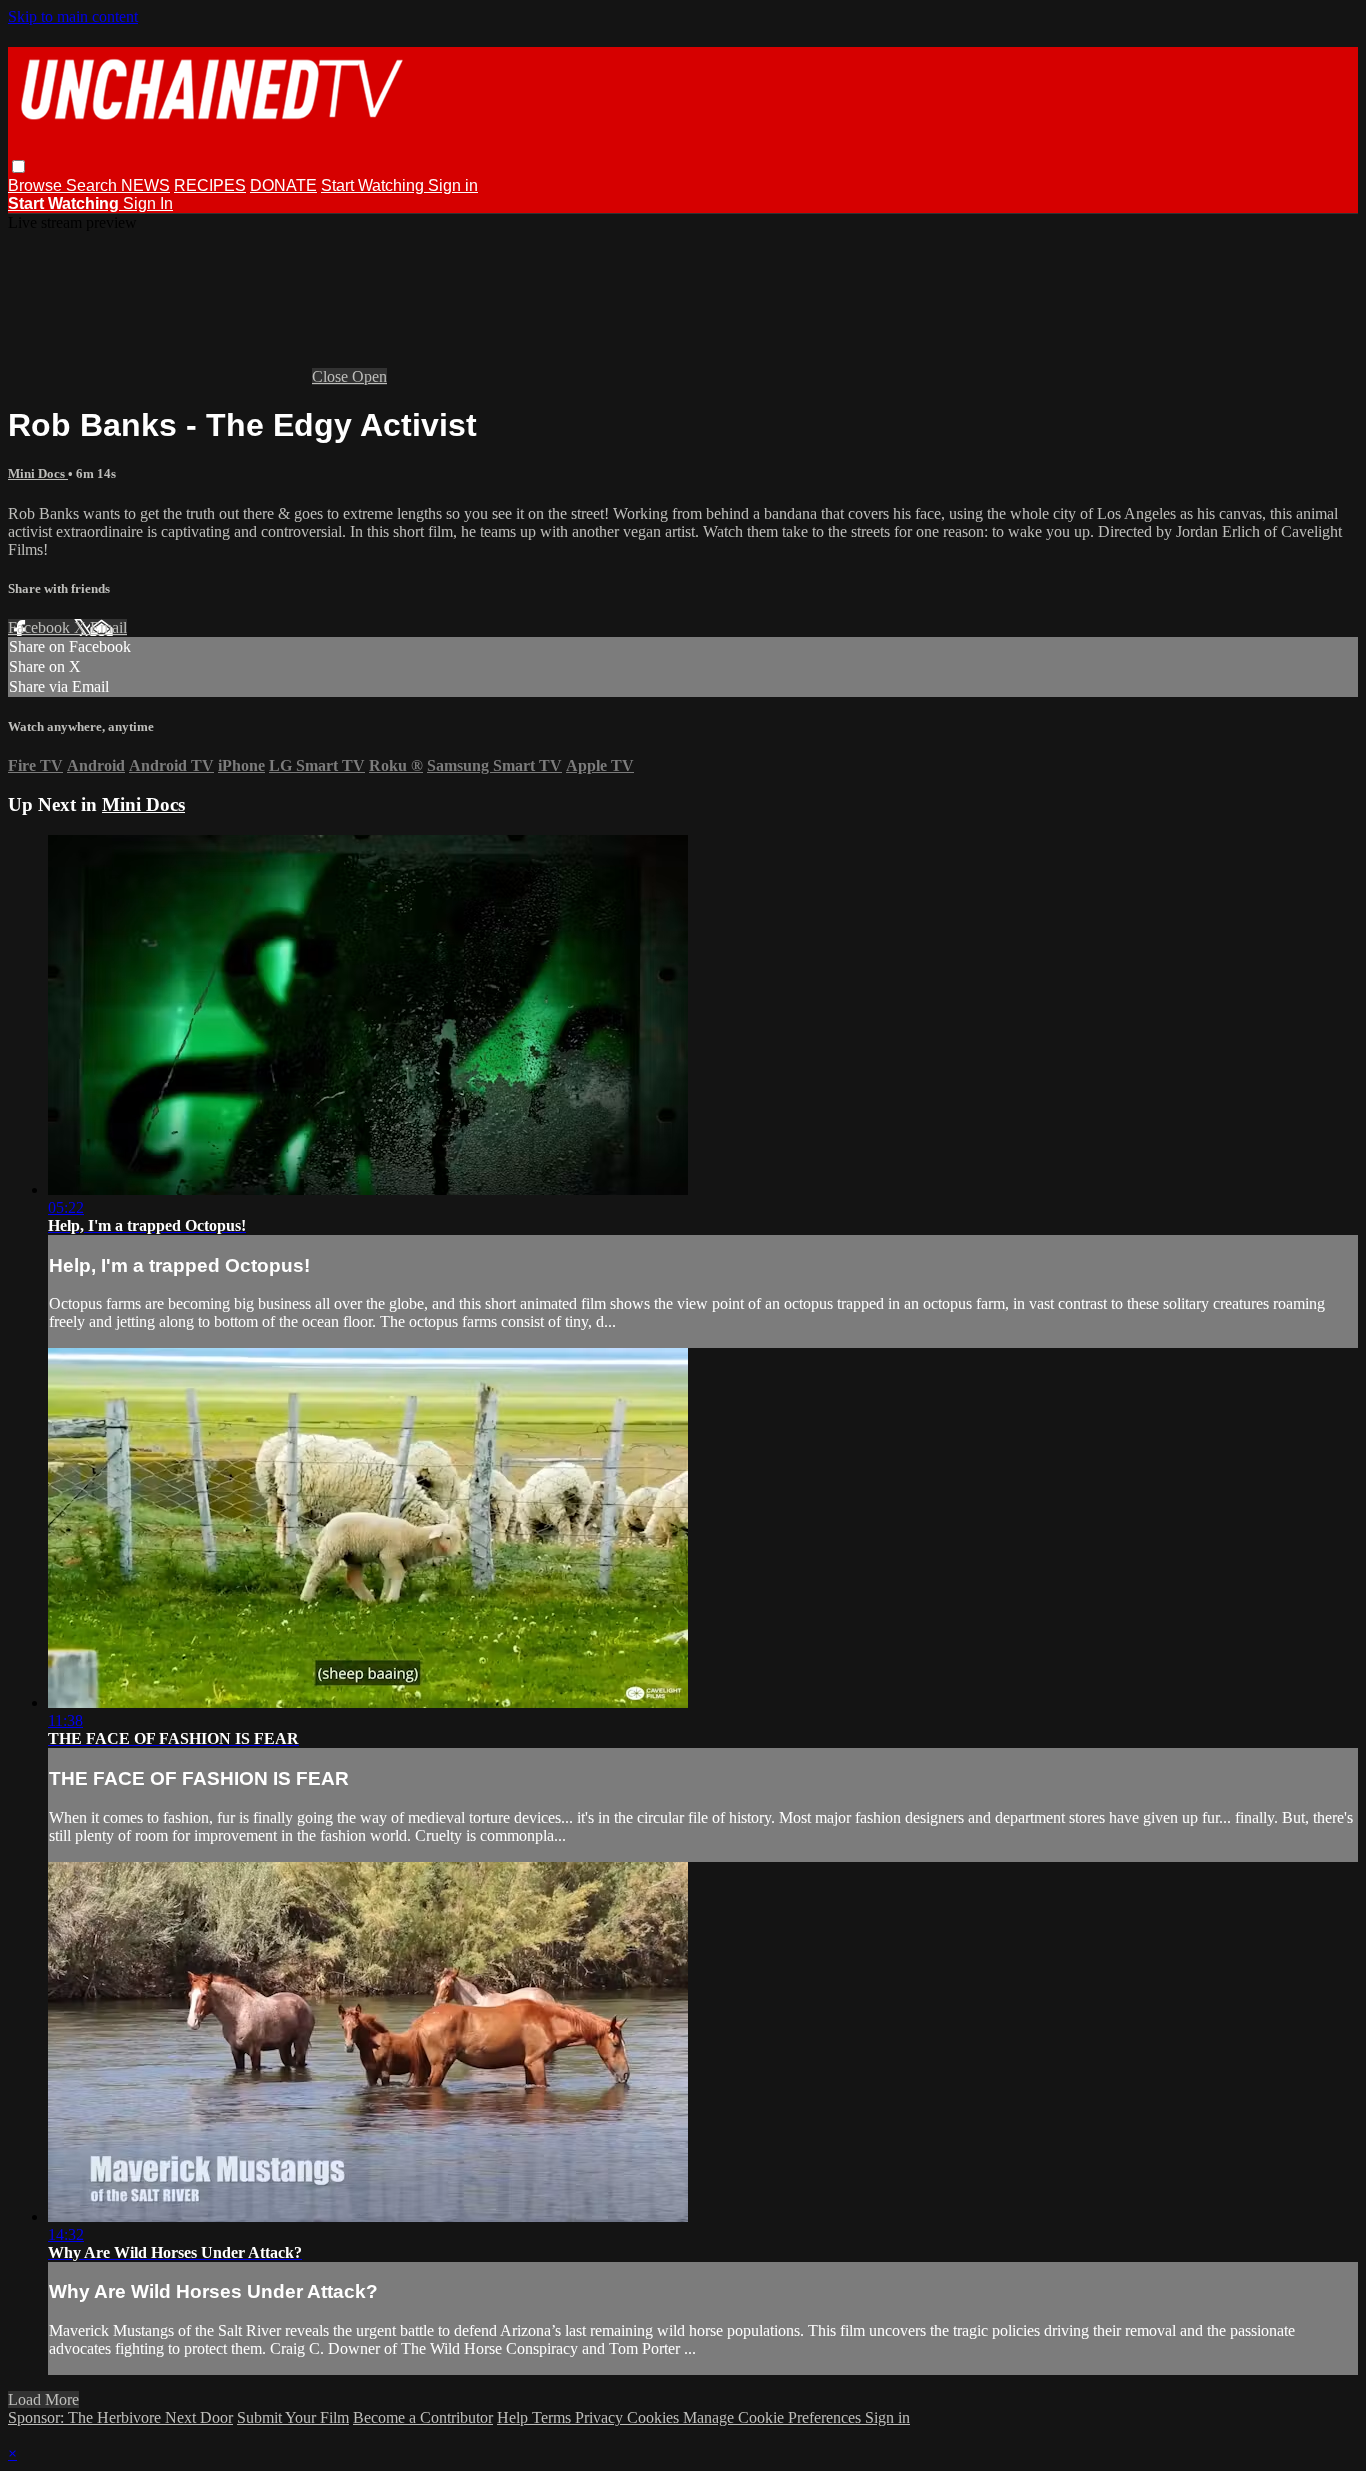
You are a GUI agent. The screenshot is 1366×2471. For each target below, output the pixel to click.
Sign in (453, 185)
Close (332, 376)
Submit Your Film (293, 2417)
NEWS (145, 185)
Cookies (655, 2417)
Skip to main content (73, 16)
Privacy (601, 2417)
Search (93, 185)
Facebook (41, 627)
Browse (37, 185)
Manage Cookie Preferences (774, 2417)
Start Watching (374, 185)
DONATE (283, 185)
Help (514, 2417)
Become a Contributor (423, 2417)
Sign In (148, 203)
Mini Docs (38, 473)
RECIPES (210, 185)
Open (369, 376)
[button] (18, 166)
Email (108, 627)
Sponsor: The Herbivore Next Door (120, 2417)
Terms (553, 2417)
